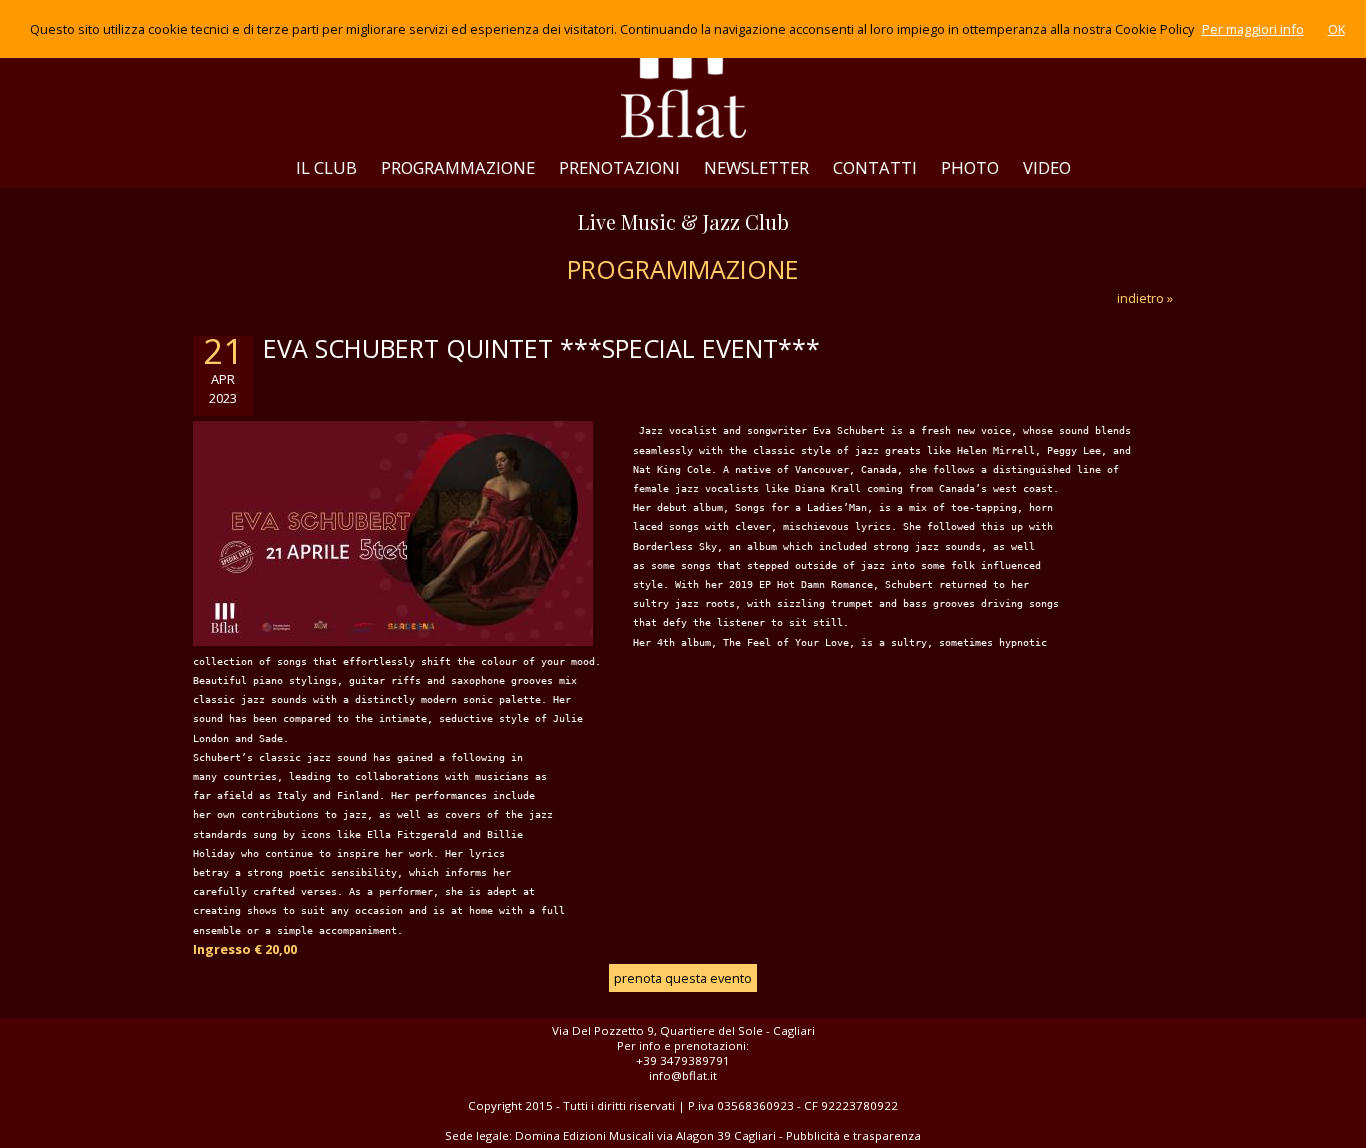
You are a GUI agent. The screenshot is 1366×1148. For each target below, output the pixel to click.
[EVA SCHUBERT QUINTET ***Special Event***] (393, 641)
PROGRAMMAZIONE (458, 167)
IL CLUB (326, 167)
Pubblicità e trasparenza (853, 1135)
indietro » (1145, 298)
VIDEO (1047, 167)
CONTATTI (875, 167)
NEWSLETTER (756, 167)
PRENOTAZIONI (619, 167)
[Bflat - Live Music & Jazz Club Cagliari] (683, 74)
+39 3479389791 (683, 1060)
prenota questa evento (683, 978)
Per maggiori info (1253, 29)
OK (1336, 29)
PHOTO (970, 167)
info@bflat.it (683, 1075)
